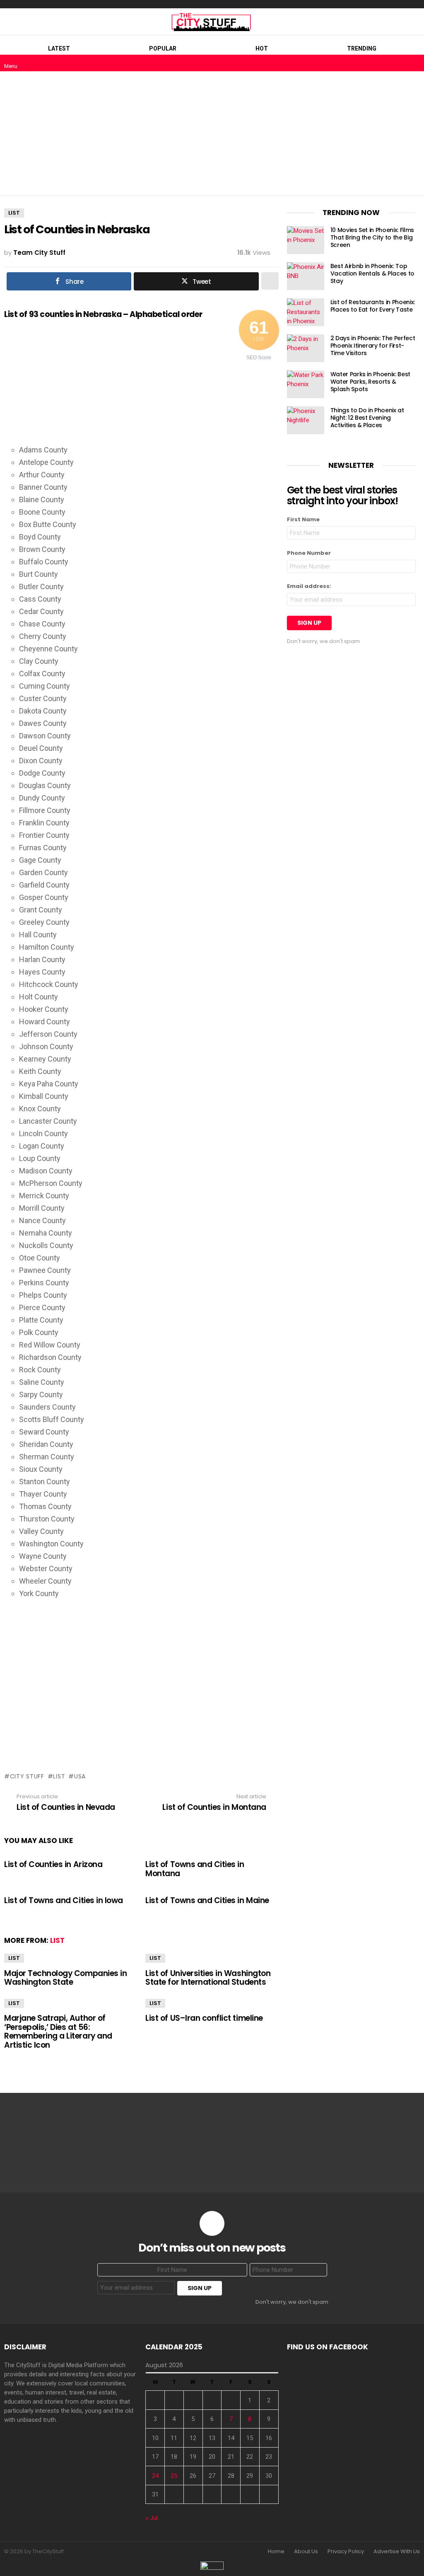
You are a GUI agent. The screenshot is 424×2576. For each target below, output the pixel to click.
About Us (306, 2552)
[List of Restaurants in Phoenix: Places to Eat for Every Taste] (306, 312)
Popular (163, 48)
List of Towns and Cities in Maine (207, 1900)
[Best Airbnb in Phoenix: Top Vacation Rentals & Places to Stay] (306, 276)
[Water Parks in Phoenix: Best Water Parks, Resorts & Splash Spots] (306, 384)
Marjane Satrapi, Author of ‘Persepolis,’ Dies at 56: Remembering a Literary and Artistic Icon (58, 2031)
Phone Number (309, 553)
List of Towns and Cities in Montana (195, 1869)
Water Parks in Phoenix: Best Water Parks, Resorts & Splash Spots (370, 382)
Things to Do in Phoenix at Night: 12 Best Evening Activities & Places (367, 418)
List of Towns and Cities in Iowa (64, 1900)
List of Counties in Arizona (53, 1864)
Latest (59, 48)
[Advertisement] (212, 133)
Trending (362, 48)
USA (80, 1776)
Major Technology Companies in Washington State (65, 1978)
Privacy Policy (346, 2552)
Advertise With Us (397, 2552)
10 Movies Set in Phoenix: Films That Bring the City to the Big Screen (372, 237)
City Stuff (27, 1776)
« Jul (152, 2518)
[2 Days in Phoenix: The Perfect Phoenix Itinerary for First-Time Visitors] (306, 348)
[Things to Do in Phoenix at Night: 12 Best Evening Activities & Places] (306, 420)
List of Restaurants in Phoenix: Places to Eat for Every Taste (373, 306)
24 (155, 2476)
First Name (303, 519)
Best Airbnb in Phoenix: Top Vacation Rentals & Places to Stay (372, 273)
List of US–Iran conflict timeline (204, 2018)
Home (276, 2552)
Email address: (309, 586)
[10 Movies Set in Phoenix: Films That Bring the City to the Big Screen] (306, 240)
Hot (262, 48)
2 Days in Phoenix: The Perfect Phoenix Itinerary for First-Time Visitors (373, 346)
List (59, 1776)
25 (174, 2476)
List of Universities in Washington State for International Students (208, 1978)
